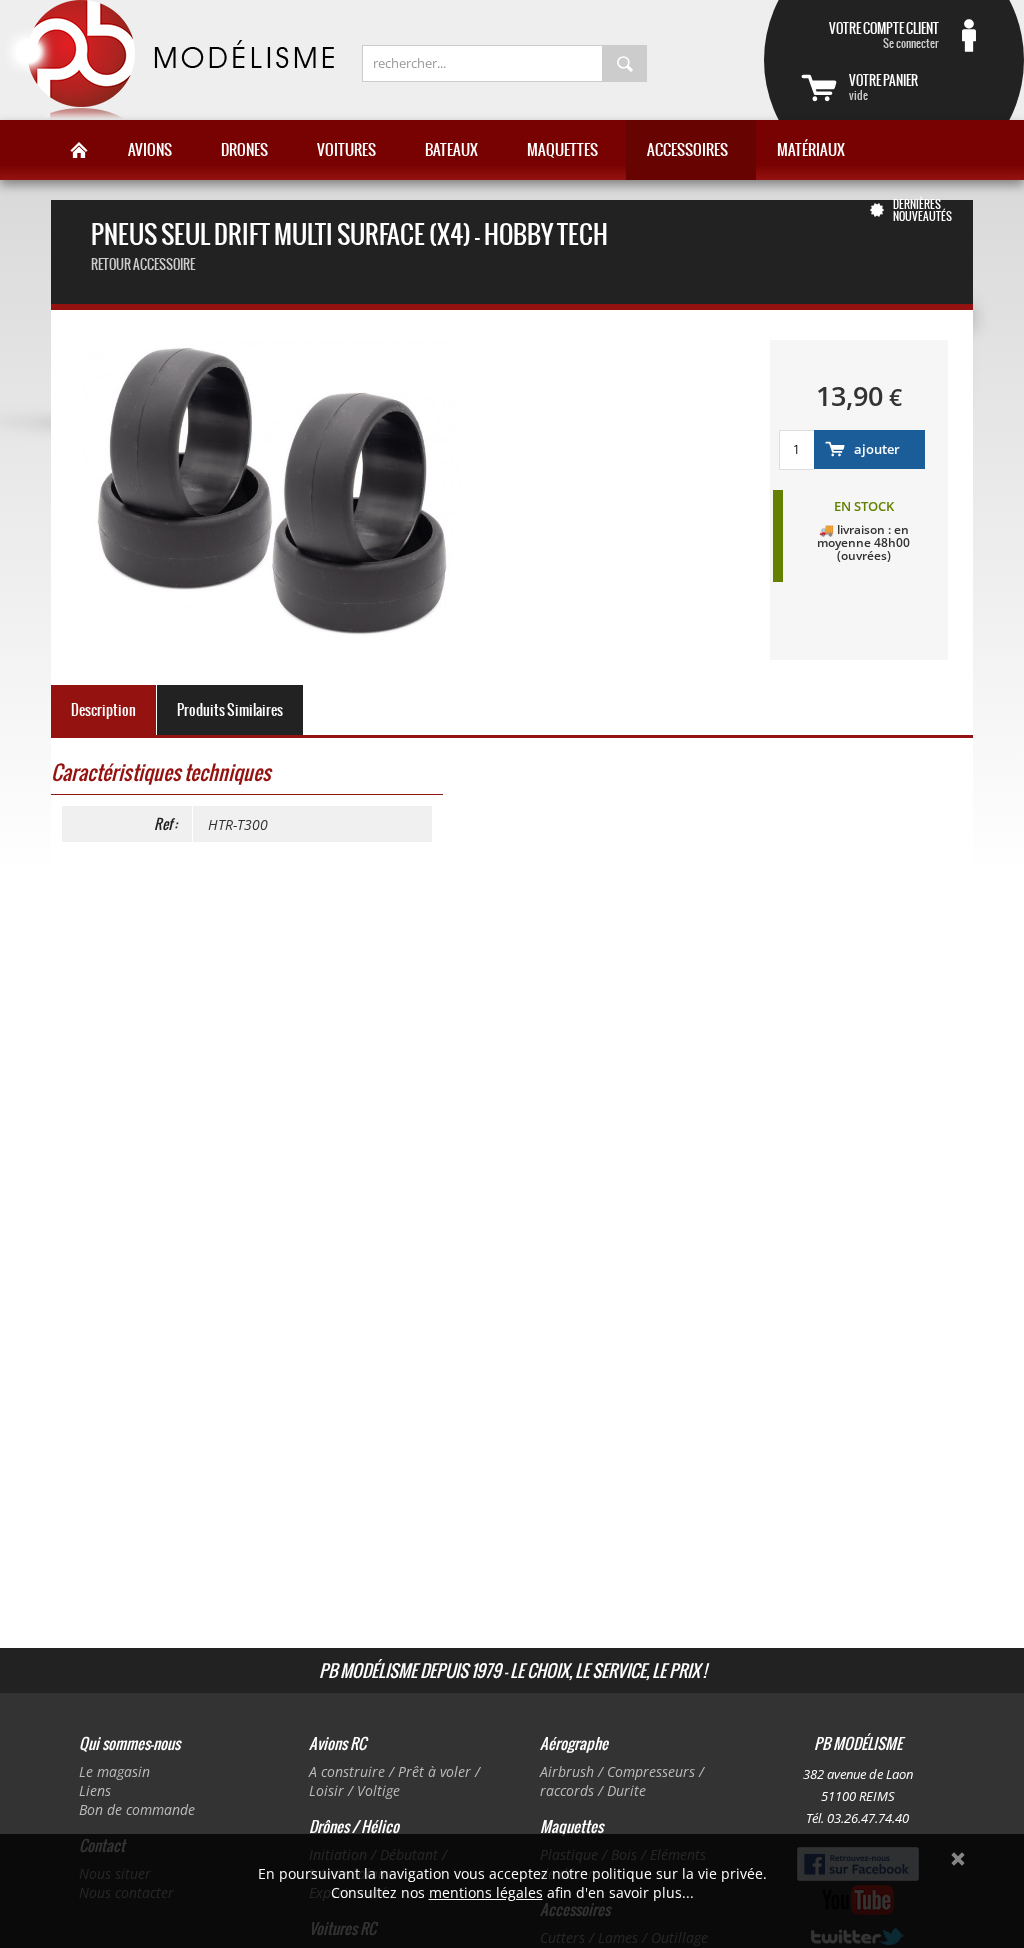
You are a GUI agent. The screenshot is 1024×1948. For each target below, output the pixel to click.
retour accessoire (143, 264)
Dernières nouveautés (922, 210)
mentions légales (486, 1892)
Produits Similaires (230, 710)
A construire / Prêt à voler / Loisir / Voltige (394, 1781)
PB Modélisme (167, 60)
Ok (958, 1859)
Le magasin (114, 1771)
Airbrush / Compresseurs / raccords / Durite (622, 1781)
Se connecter (884, 35)
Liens (95, 1790)
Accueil (79, 150)
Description (103, 710)
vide (883, 87)
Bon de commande (137, 1809)
